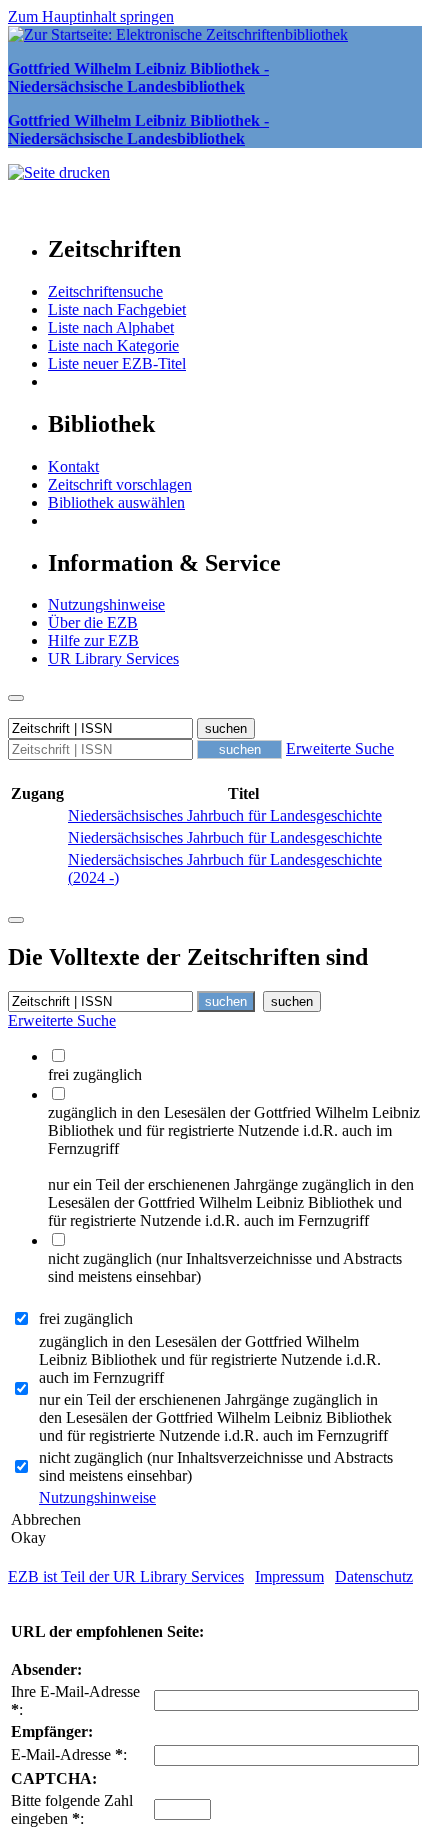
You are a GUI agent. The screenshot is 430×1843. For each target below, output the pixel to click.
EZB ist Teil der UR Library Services (126, 1576)
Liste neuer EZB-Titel (117, 363)
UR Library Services (113, 658)
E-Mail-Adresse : (69, 1754)
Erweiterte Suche (340, 748)
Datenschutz (374, 1576)
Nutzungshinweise (106, 604)
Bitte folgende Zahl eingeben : (72, 1809)
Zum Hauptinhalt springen (91, 16)
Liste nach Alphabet (111, 327)
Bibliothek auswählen (116, 502)
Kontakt (73, 466)
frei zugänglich (86, 1318)
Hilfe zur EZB (93, 640)
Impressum (289, 1576)
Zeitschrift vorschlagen (120, 484)
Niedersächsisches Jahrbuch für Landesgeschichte (225, 815)
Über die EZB (93, 622)
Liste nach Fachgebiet (117, 309)
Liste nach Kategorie (113, 345)
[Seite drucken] (59, 172)
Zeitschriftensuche (105, 291)
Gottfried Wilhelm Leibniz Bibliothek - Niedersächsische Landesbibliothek (138, 77)
